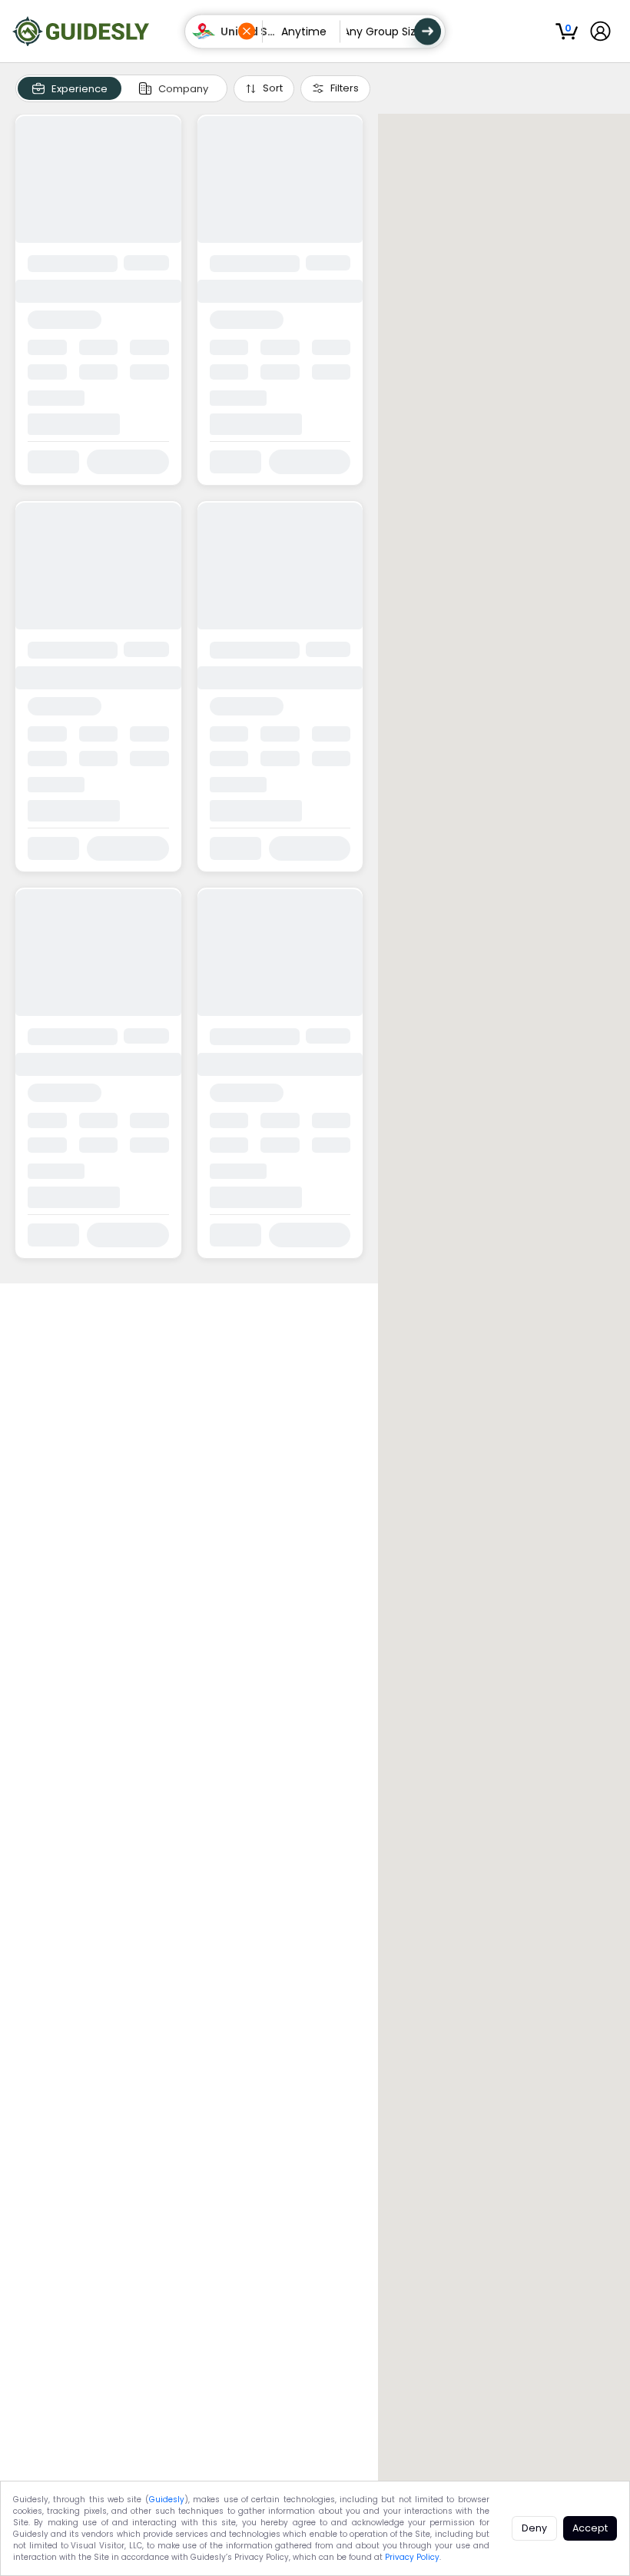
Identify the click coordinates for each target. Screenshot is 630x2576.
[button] (224, 31)
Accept (590, 2528)
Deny (534, 2528)
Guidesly (167, 2500)
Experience (80, 89)
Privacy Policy (412, 2557)
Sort (273, 88)
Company (183, 89)
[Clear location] (247, 32)
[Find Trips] (428, 31)
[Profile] (600, 31)
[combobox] (227, 32)
